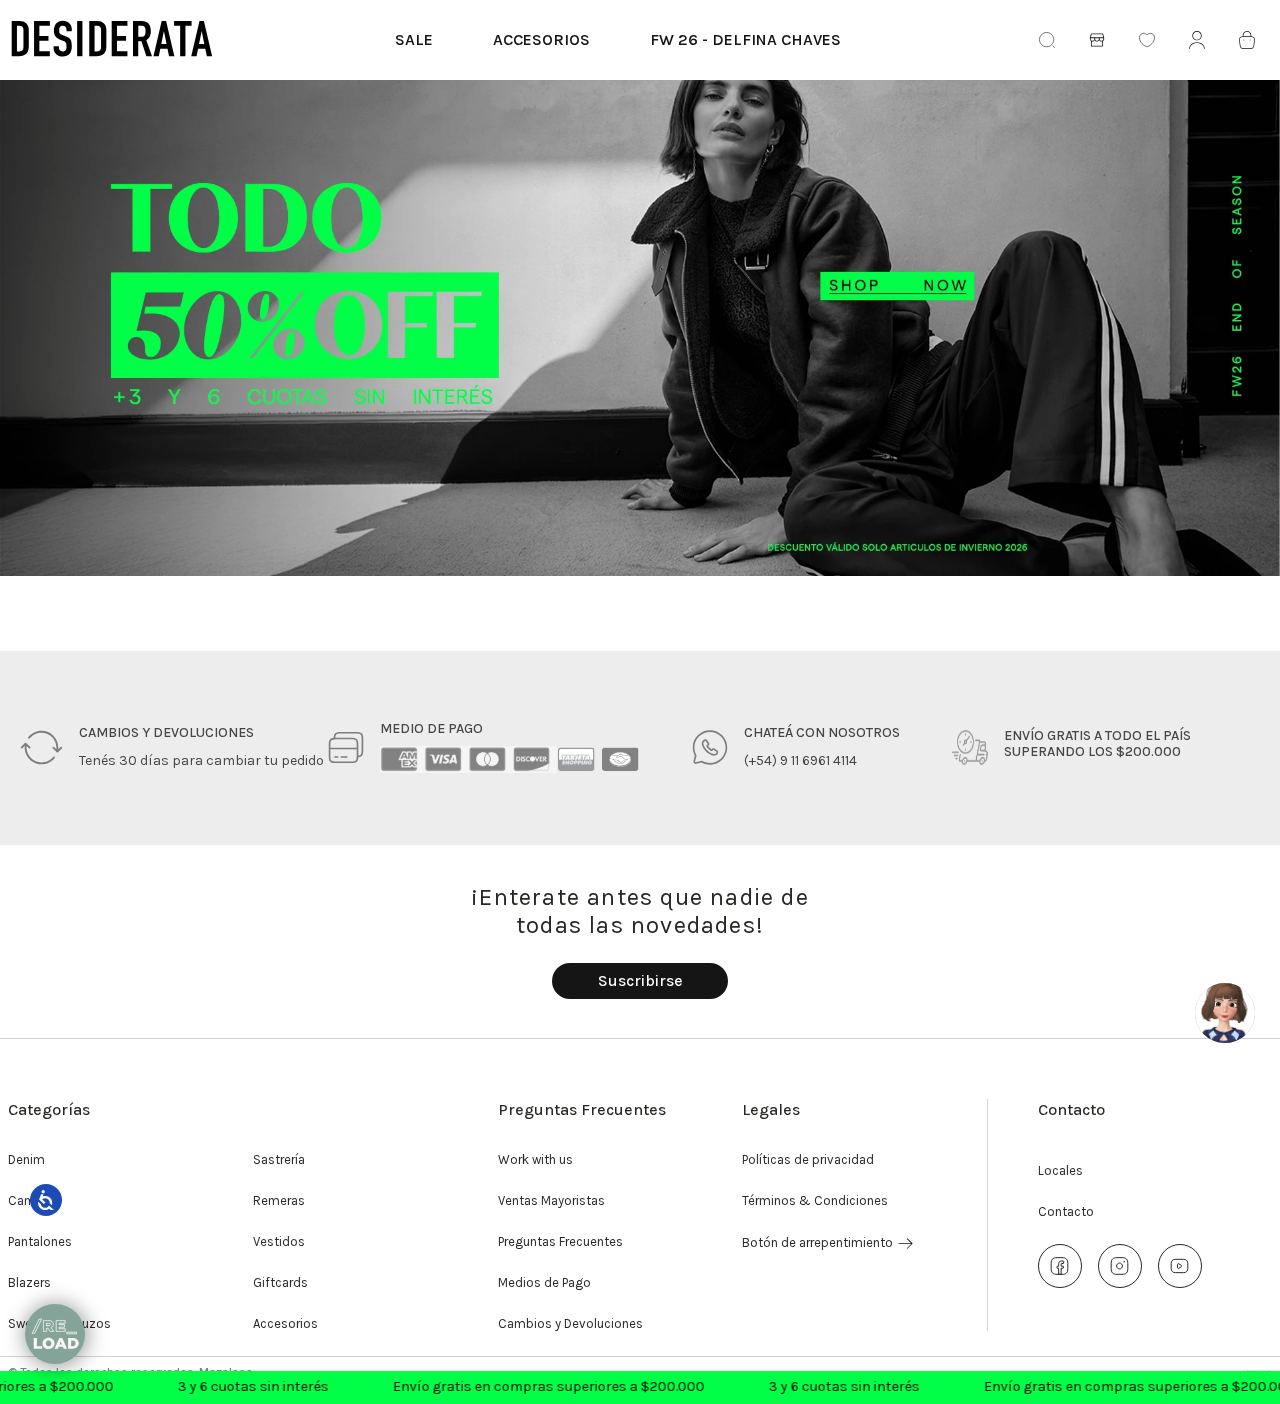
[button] (640, 981)
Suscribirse (640, 980)
